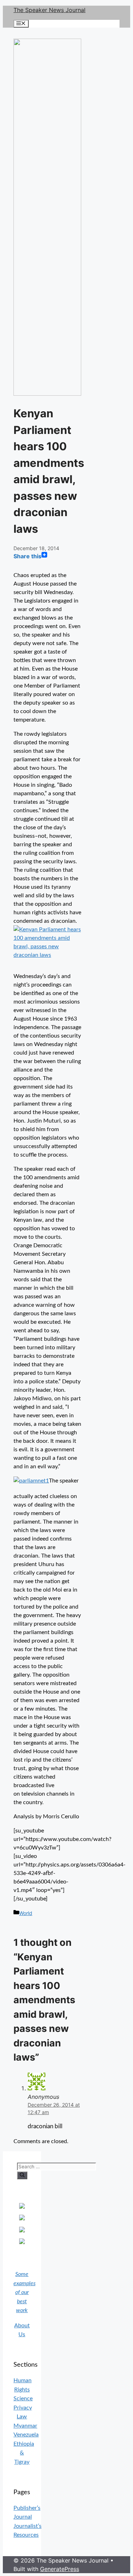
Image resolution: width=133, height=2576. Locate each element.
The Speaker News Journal (49, 10)
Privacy (23, 2408)
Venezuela (26, 2435)
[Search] (22, 2175)
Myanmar (25, 2426)
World (26, 1913)
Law (22, 2417)
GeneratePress (60, 2569)
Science (23, 2399)
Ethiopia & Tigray (24, 2453)
